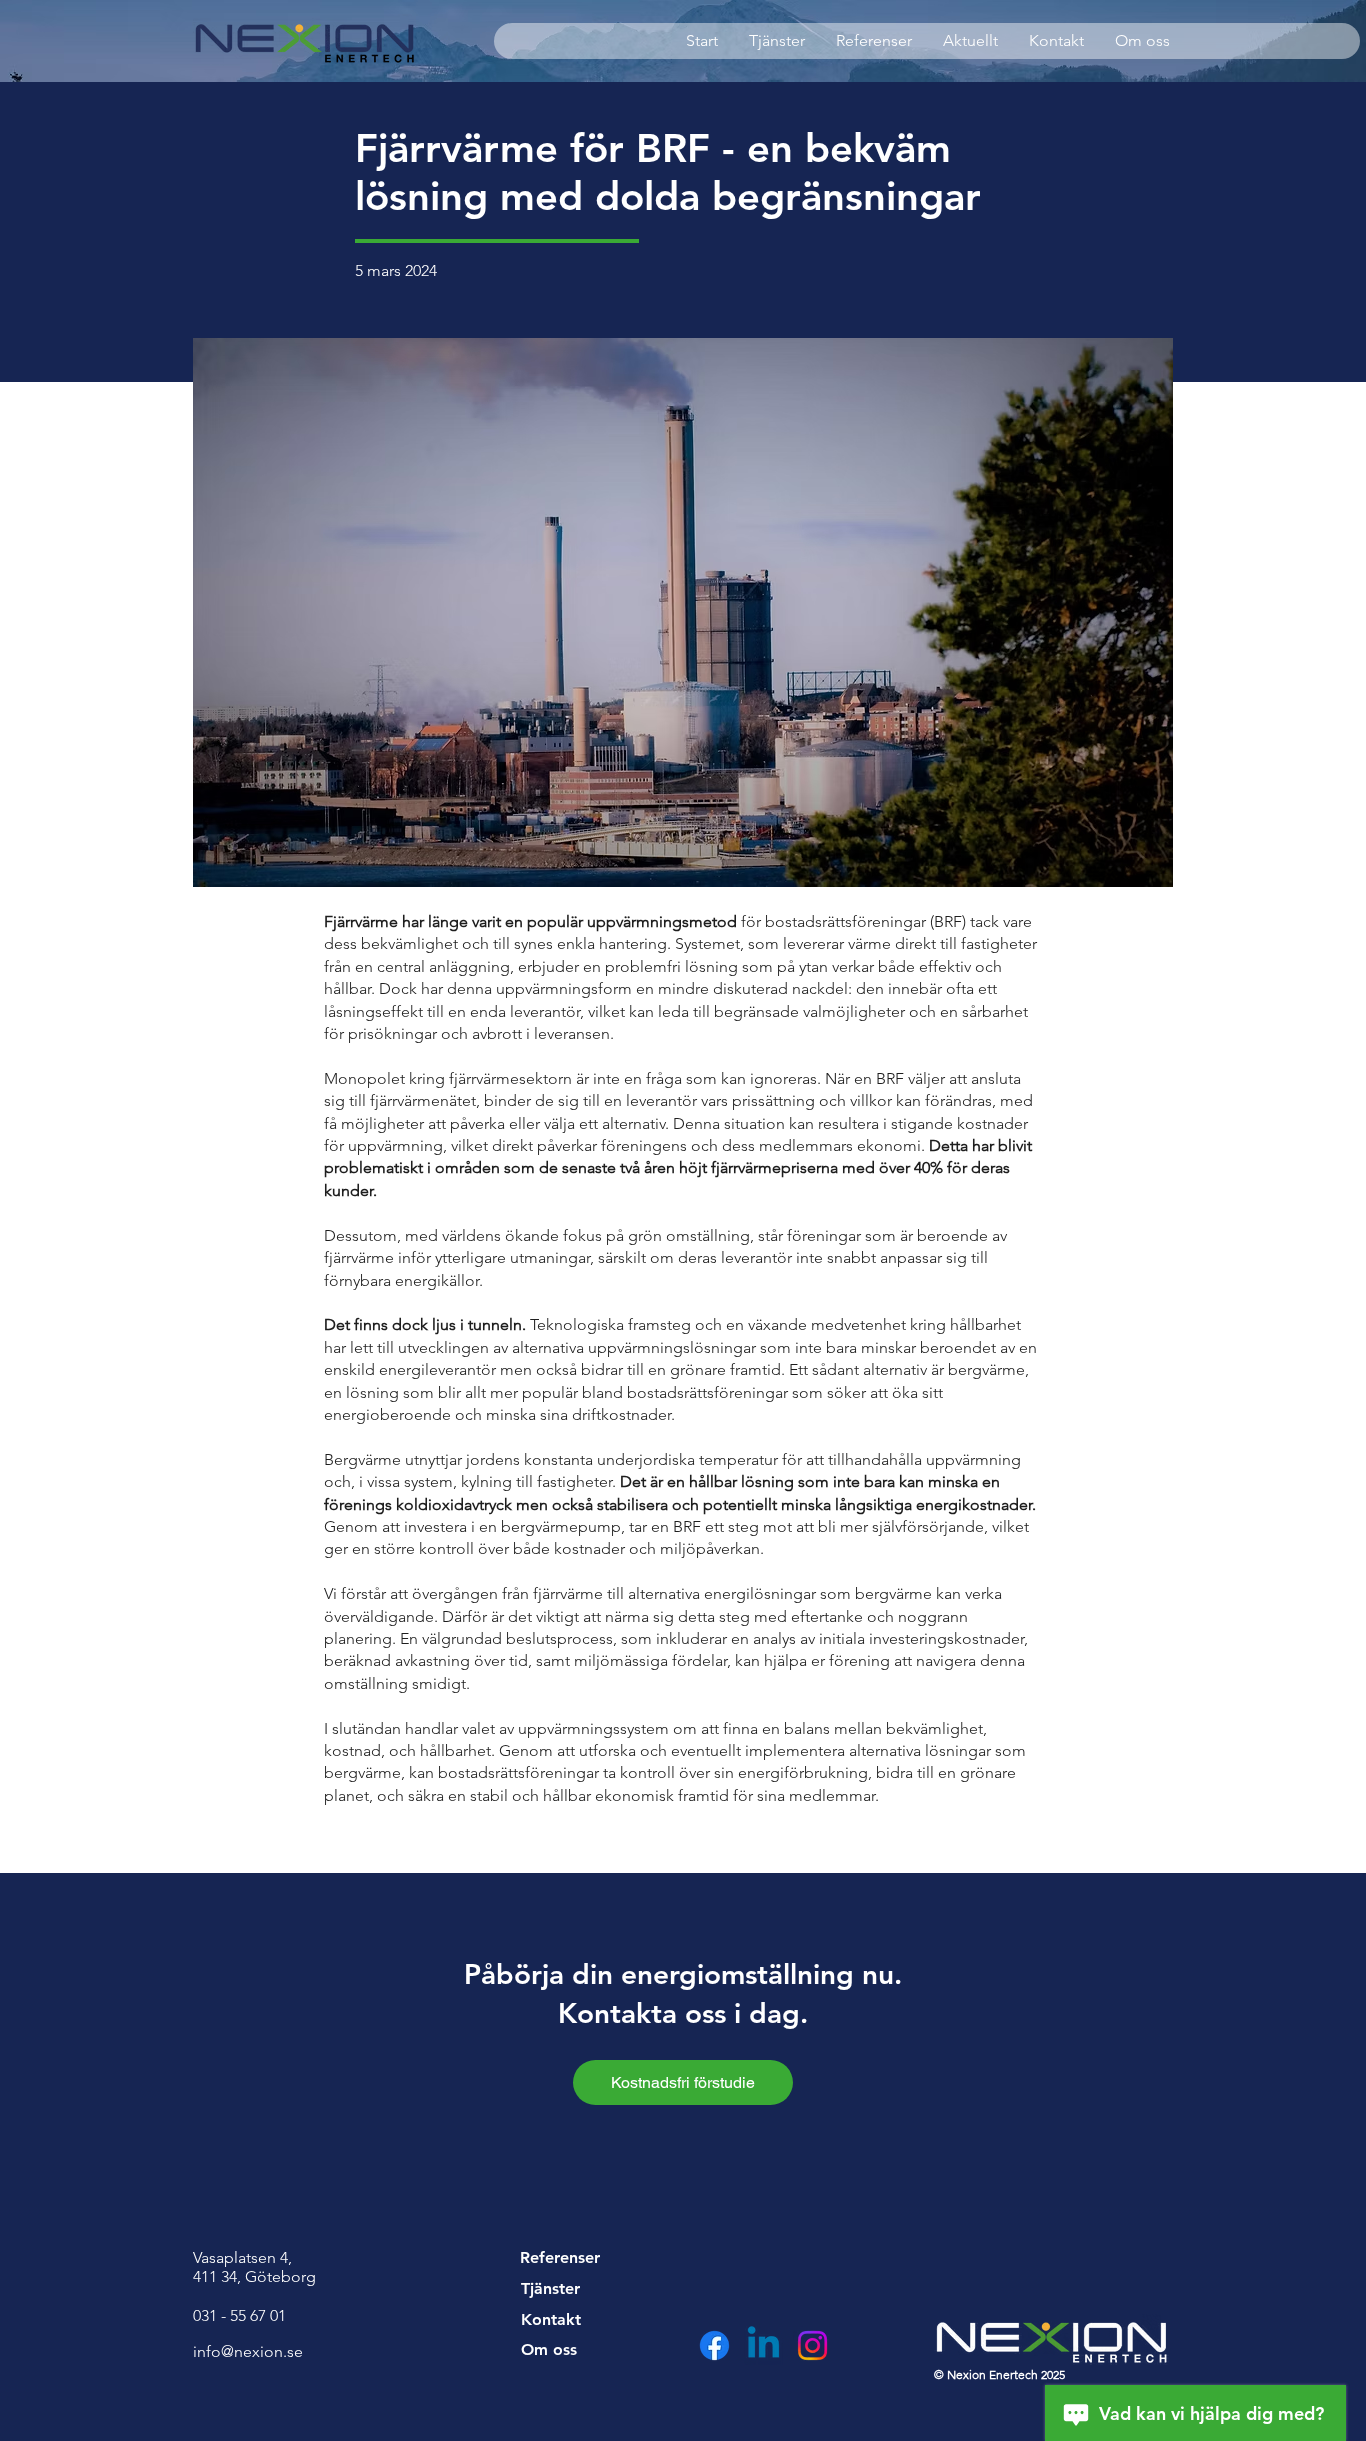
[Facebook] (714, 2345)
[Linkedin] (763, 2345)
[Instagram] (812, 2345)
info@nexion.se (248, 2351)
